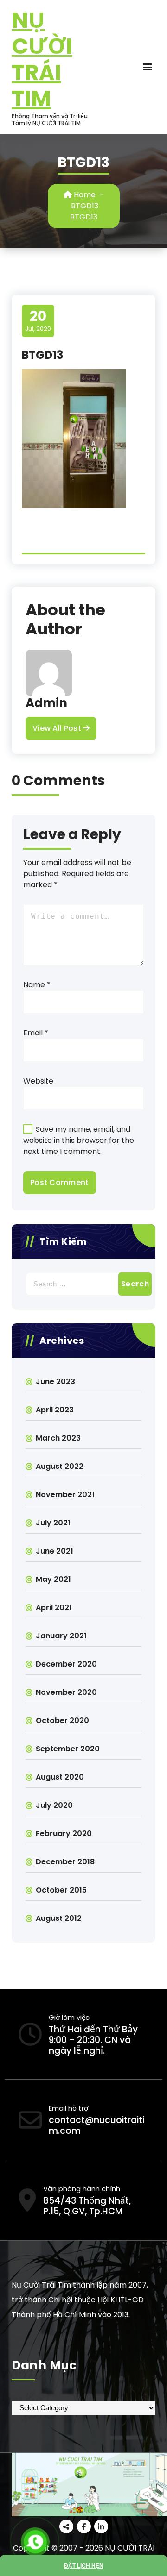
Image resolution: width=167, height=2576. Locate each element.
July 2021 (53, 1523)
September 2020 (68, 1749)
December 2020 (66, 1664)
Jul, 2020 (38, 320)
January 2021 (61, 1636)
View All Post (58, 728)
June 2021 (55, 1551)
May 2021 (53, 1579)
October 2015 (61, 1890)
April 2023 (55, 1410)
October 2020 (62, 1720)
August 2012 (59, 1918)
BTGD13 (85, 206)
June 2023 (55, 1382)
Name (37, 985)
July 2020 (54, 1805)
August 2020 (60, 1777)
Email (36, 1033)
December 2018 (65, 1862)
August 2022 (60, 1466)
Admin (46, 703)
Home (84, 195)
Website (38, 1081)
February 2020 (64, 1833)
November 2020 (66, 1692)
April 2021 (54, 1608)
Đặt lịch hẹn (84, 2566)
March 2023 (58, 1438)
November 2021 (65, 1495)
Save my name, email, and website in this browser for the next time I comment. (79, 1140)
